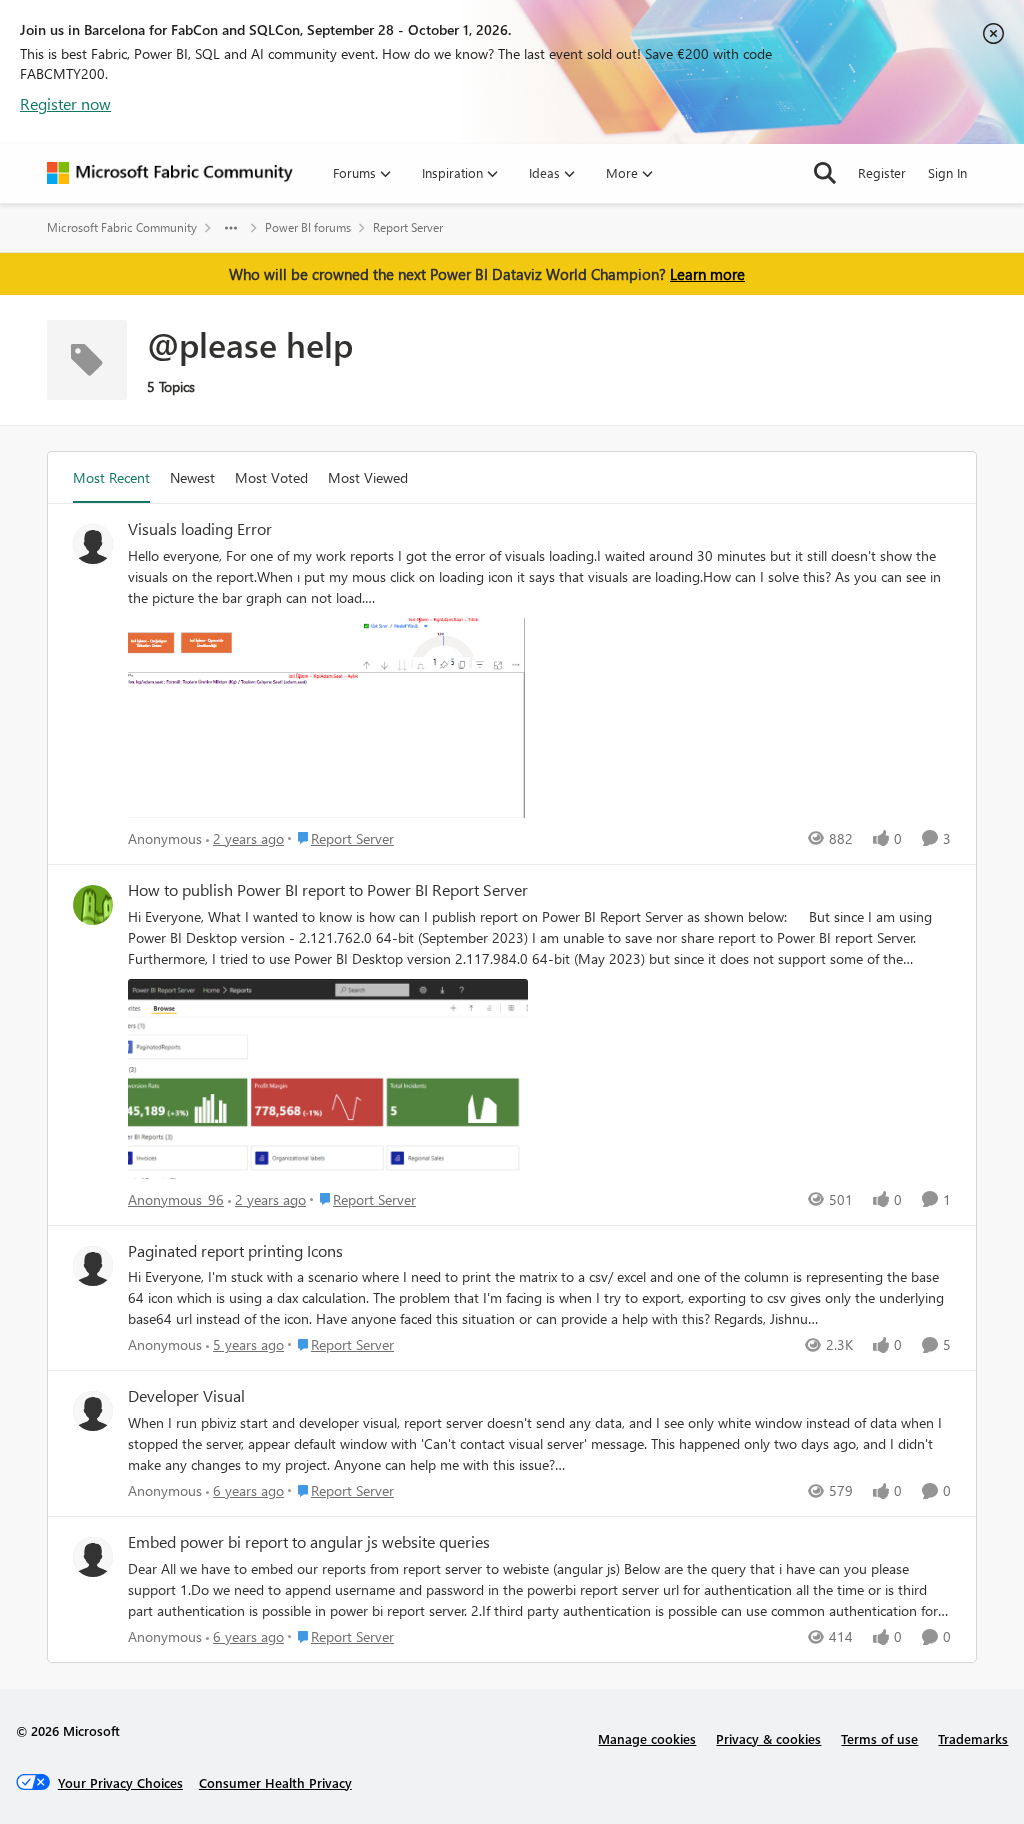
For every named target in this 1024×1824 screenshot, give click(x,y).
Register (882, 172)
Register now (65, 103)
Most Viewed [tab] (368, 477)
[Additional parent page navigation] (231, 228)
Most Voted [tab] (271, 477)
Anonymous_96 (176, 1199)
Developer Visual (186, 1396)
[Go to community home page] (170, 173)
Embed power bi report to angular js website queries (309, 1542)
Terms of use (879, 1738)
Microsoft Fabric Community (122, 227)
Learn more (707, 274)
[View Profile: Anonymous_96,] (93, 905)
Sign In (947, 172)
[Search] (825, 173)
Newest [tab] (192, 477)
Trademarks (973, 1738)
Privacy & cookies (768, 1738)
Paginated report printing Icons (235, 1251)
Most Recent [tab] (111, 477)
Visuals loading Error (200, 529)
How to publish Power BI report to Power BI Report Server (328, 890)
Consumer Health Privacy (275, 1782)
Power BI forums (308, 227)
